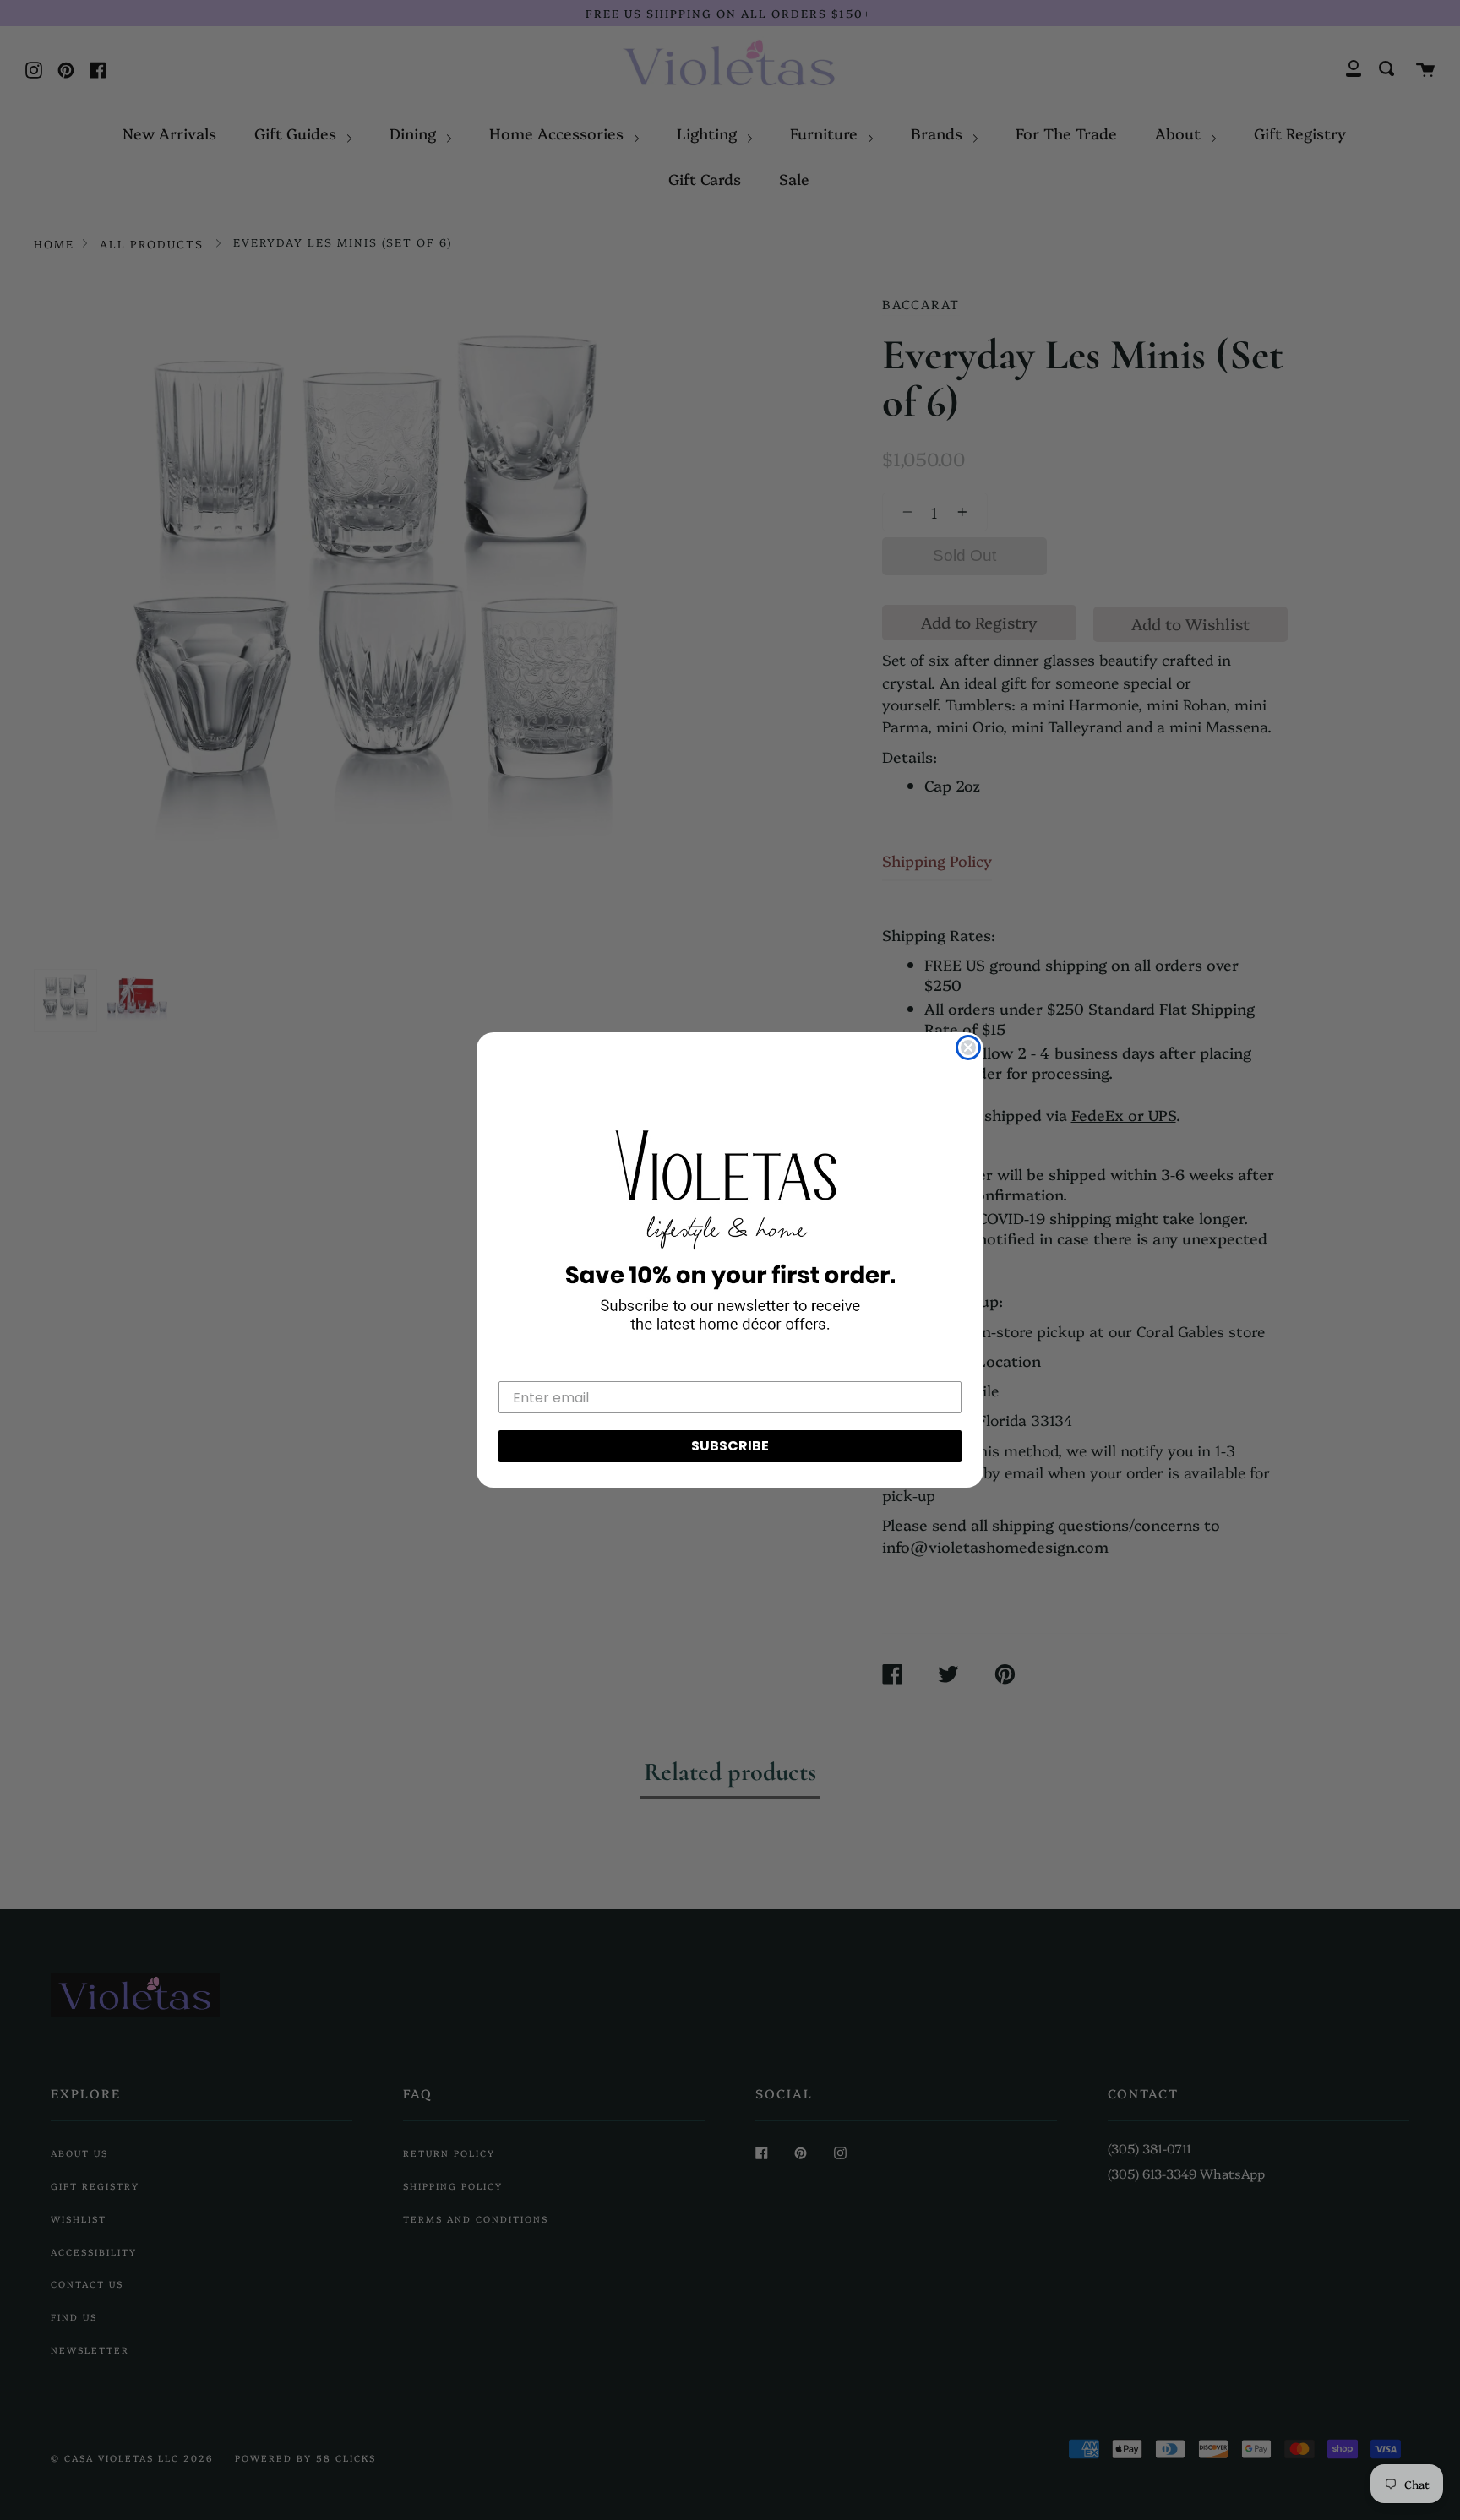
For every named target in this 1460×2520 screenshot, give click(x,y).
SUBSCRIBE (730, 1446)
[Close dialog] (968, 1048)
